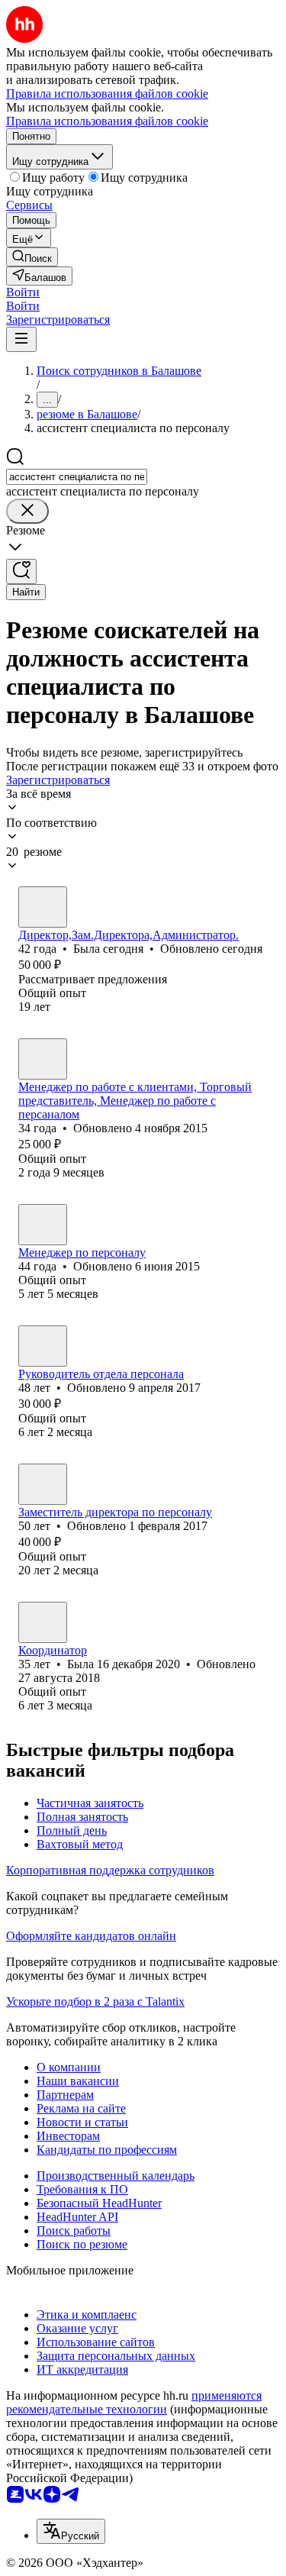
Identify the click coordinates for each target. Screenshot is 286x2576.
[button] (23, 292)
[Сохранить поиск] (21, 571)
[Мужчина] (43, 1059)
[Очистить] (27, 511)
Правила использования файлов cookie (107, 121)
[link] (32, 257)
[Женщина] (43, 907)
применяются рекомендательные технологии (134, 2402)
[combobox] (77, 477)
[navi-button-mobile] (21, 339)
